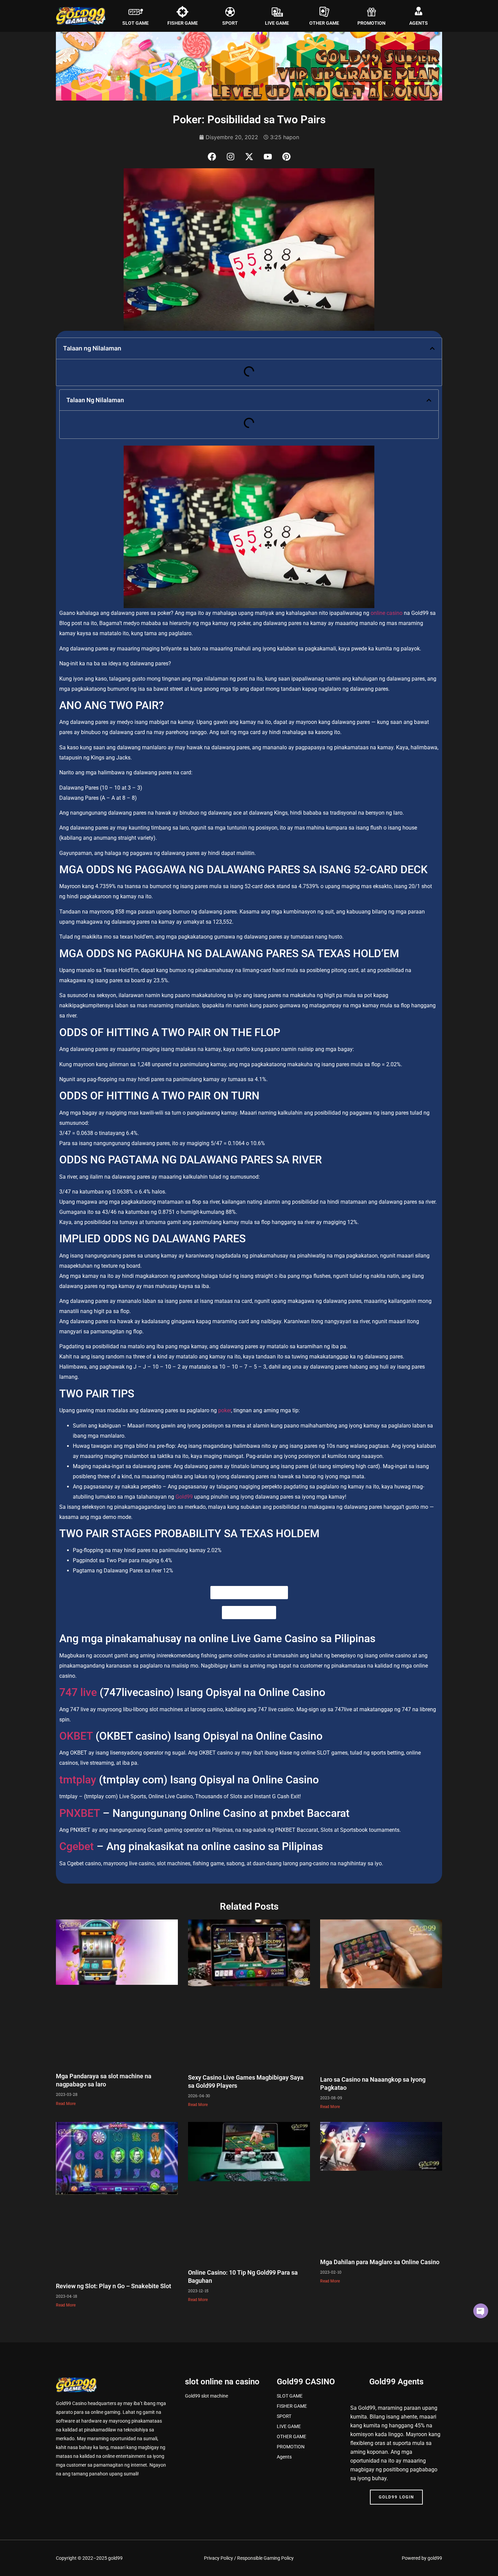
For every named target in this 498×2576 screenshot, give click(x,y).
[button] (432, 348)
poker (225, 1410)
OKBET (76, 1736)
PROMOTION (371, 23)
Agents (284, 2457)
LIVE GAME (277, 23)
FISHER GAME (183, 23)
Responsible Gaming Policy (265, 2558)
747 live (79, 1692)
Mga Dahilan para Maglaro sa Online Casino (380, 2262)
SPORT (230, 23)
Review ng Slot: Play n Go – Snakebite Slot (113, 2286)
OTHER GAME (324, 23)
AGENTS (419, 23)
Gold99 (184, 1497)
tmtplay (78, 1780)
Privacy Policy (219, 2558)
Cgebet (77, 1846)
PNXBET (80, 1813)
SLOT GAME (136, 23)
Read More (66, 2104)
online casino (387, 613)
